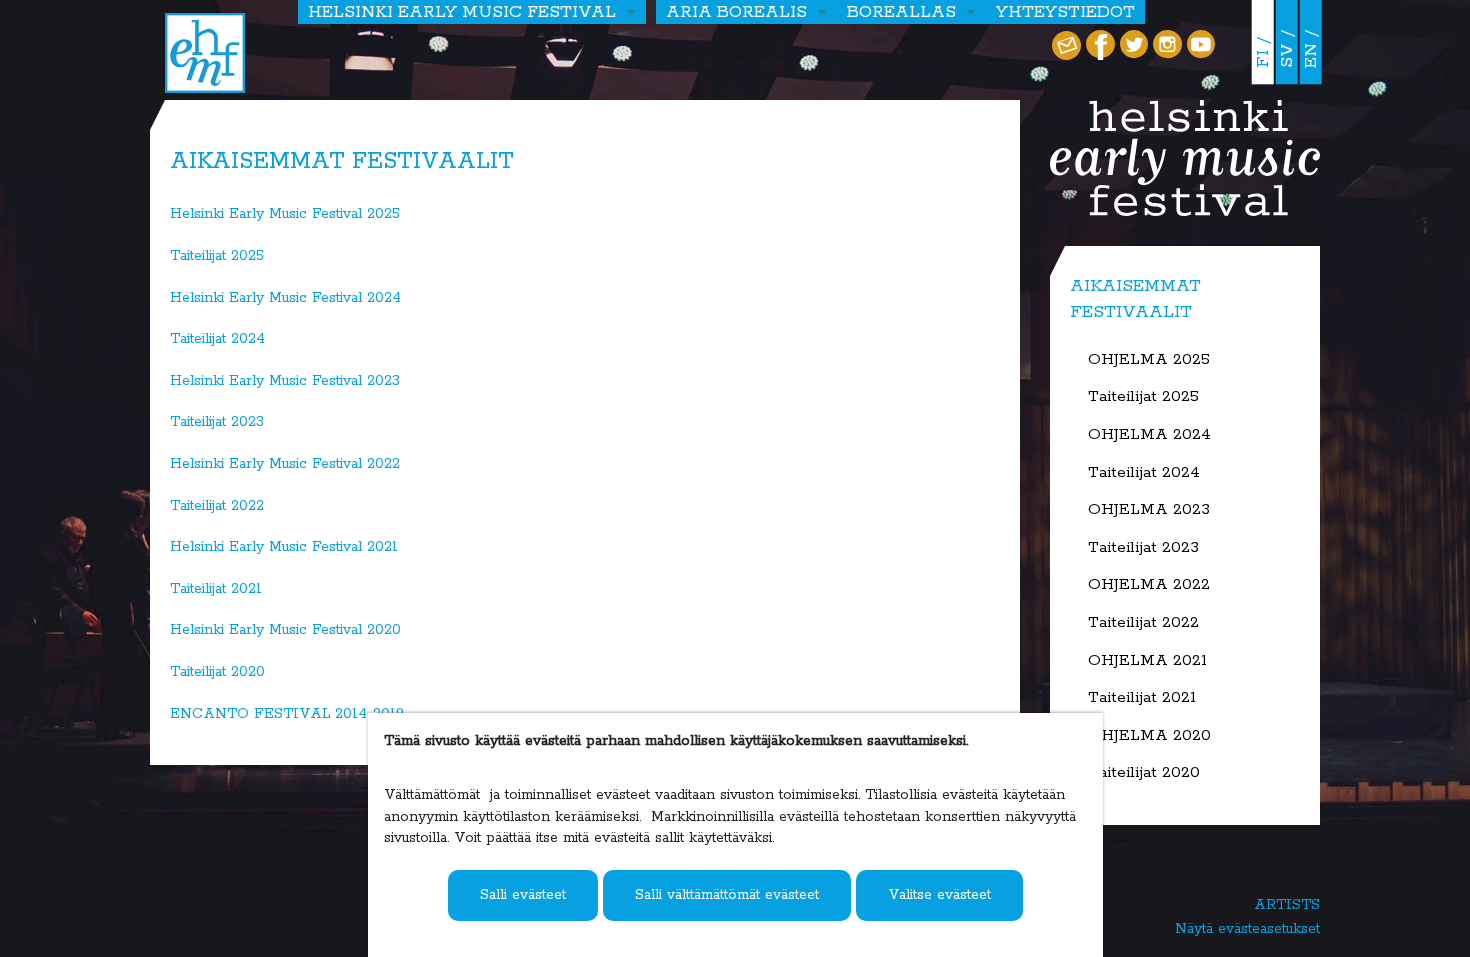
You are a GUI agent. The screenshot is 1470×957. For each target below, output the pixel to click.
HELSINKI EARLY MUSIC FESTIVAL (462, 12)
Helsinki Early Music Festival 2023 (285, 381)
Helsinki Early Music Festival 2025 (285, 214)
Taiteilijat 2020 (217, 672)
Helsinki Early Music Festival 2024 (285, 298)
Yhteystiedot (1065, 12)
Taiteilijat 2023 (217, 422)
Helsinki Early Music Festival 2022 (285, 464)
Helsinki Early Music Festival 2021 (284, 547)
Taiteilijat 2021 (216, 589)
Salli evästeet (523, 895)
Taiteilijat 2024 (217, 339)
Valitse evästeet (939, 895)
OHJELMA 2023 (1149, 510)
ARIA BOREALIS (736, 12)
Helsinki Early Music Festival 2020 (285, 630)
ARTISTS (1287, 905)
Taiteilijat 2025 (217, 256)
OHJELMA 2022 (1149, 585)
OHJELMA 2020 (1149, 736)
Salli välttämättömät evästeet (727, 895)
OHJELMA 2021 (1147, 661)
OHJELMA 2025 (1149, 360)
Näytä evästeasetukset (1247, 929)
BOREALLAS (901, 12)
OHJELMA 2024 (1149, 435)
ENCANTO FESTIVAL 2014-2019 (287, 714)
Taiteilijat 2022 (217, 506)
